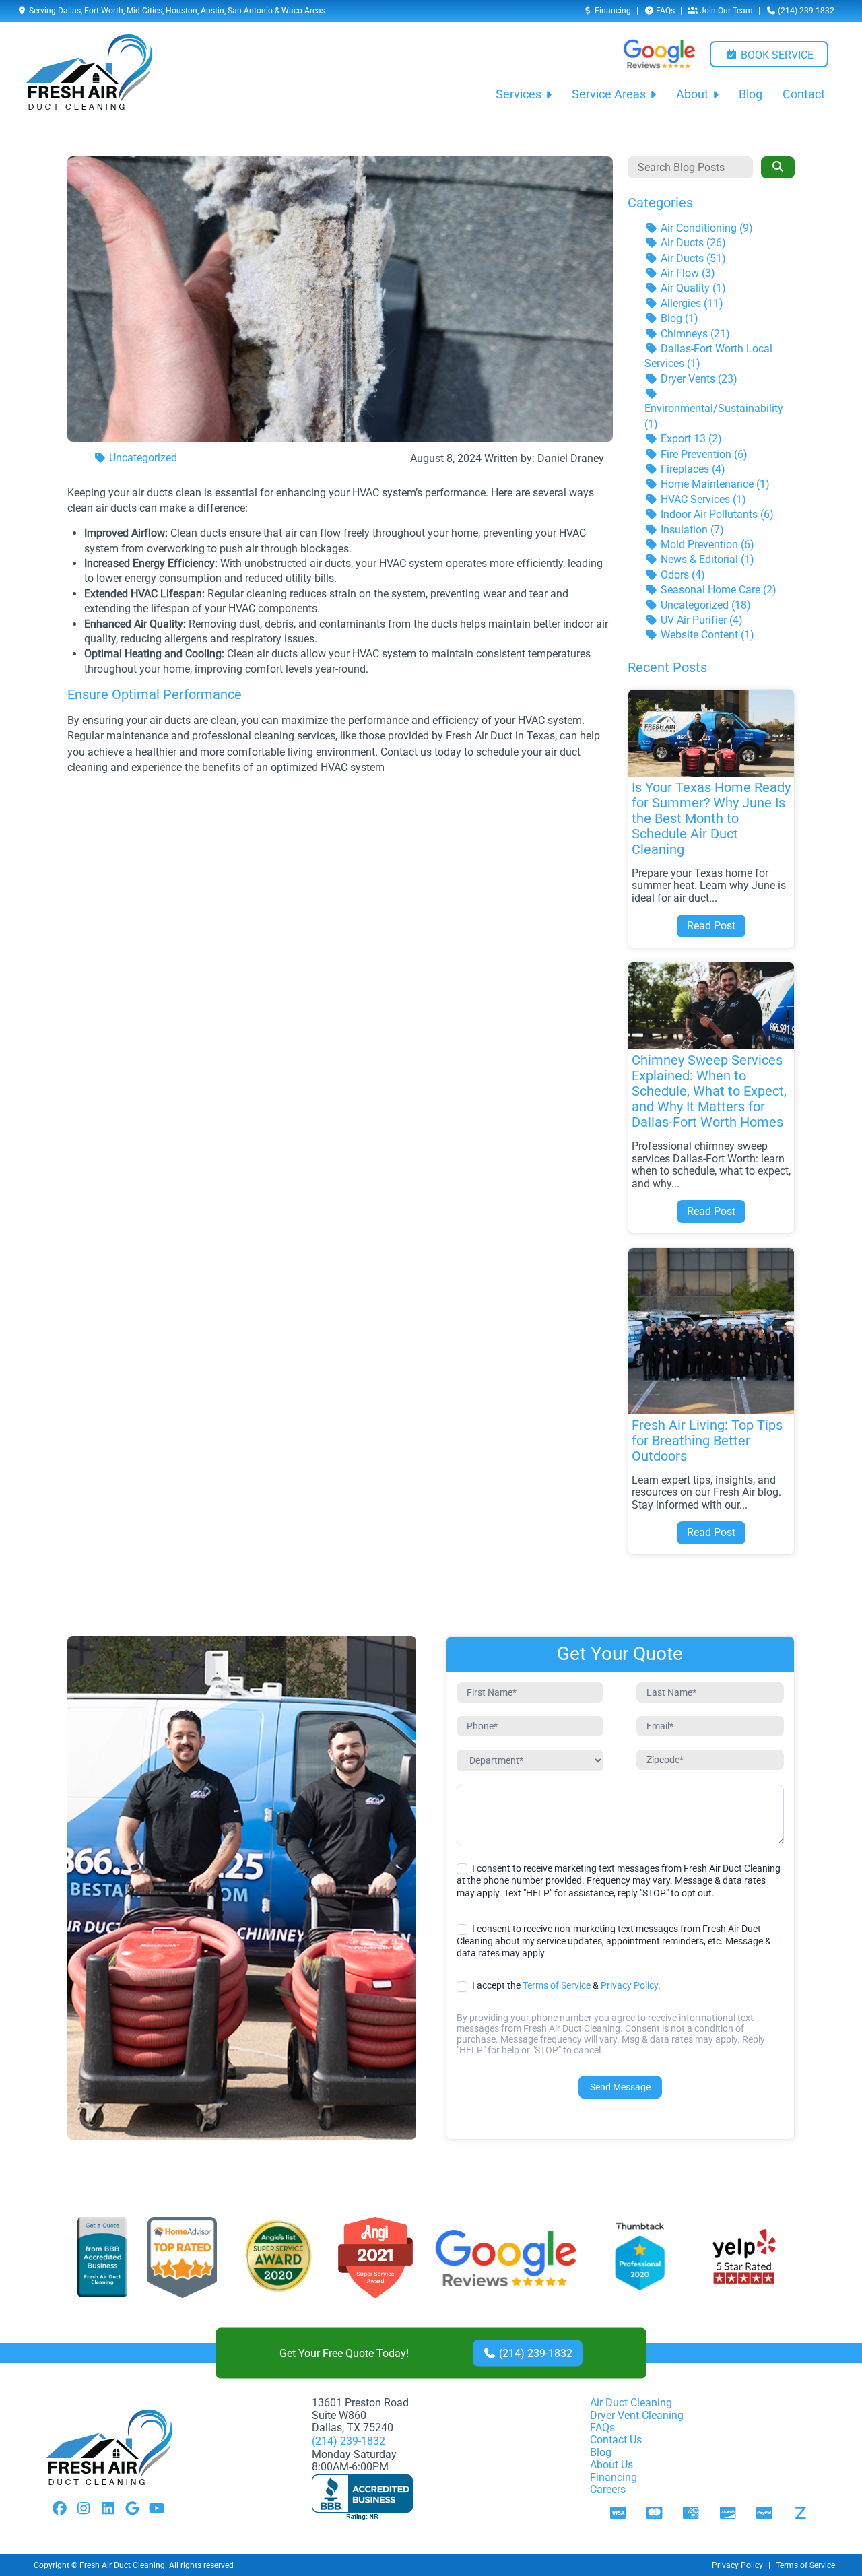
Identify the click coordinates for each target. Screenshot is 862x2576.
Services (519, 94)
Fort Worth (104, 11)
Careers (608, 2489)
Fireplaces (692, 469)
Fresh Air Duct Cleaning (122, 2565)
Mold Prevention (706, 544)
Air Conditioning (705, 228)
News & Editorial (706, 559)
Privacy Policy (629, 1985)
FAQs (664, 11)
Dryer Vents (698, 379)
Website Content (706, 635)
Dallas (69, 11)
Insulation (691, 530)
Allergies (691, 303)
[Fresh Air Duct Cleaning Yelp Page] (744, 2258)
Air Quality (692, 288)
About (692, 94)
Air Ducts (692, 243)
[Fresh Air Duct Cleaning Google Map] (132, 2509)
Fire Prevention (703, 454)
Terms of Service (557, 1985)
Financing (612, 11)
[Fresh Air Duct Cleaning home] (89, 72)
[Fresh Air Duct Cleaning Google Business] (506, 2258)
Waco (292, 11)
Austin (212, 11)
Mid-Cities (144, 11)
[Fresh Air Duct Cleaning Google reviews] (659, 54)
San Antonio (250, 11)
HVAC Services (702, 499)
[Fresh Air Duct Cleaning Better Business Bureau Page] (102, 2258)
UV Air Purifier (700, 620)
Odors (682, 575)
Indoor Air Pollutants (716, 514)
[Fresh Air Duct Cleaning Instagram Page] (84, 2509)
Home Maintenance (714, 484)
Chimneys (694, 334)
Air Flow (687, 273)
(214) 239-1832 (805, 11)
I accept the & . (565, 1985)
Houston (181, 11)
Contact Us (616, 2440)
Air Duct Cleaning (631, 2403)
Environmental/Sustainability (714, 416)
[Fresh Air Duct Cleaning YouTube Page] (156, 2509)
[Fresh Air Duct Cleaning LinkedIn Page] (108, 2509)
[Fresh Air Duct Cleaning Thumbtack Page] (641, 2258)
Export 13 (690, 439)
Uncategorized (142, 458)
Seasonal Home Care (717, 590)
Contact (804, 94)
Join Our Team (725, 11)
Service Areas (609, 94)
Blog (751, 94)
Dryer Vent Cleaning (637, 2415)
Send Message (620, 2087)
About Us (611, 2465)
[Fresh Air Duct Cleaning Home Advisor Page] (182, 2258)
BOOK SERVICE (776, 55)
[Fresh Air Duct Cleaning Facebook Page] (59, 2509)
